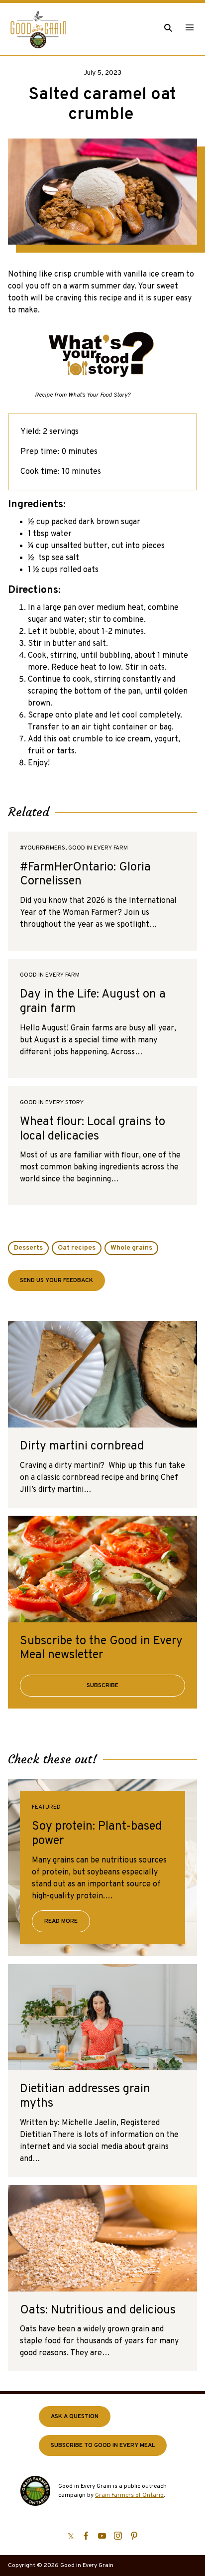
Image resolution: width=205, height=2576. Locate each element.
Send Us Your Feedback (56, 1281)
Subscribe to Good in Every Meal (103, 2445)
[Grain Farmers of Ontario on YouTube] (102, 2536)
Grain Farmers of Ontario (129, 2495)
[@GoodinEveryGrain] (118, 2536)
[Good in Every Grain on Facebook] (86, 2536)
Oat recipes (77, 1248)
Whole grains (131, 1248)
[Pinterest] (134, 2536)
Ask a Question (75, 2417)
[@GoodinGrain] (71, 2536)
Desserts (28, 1248)
